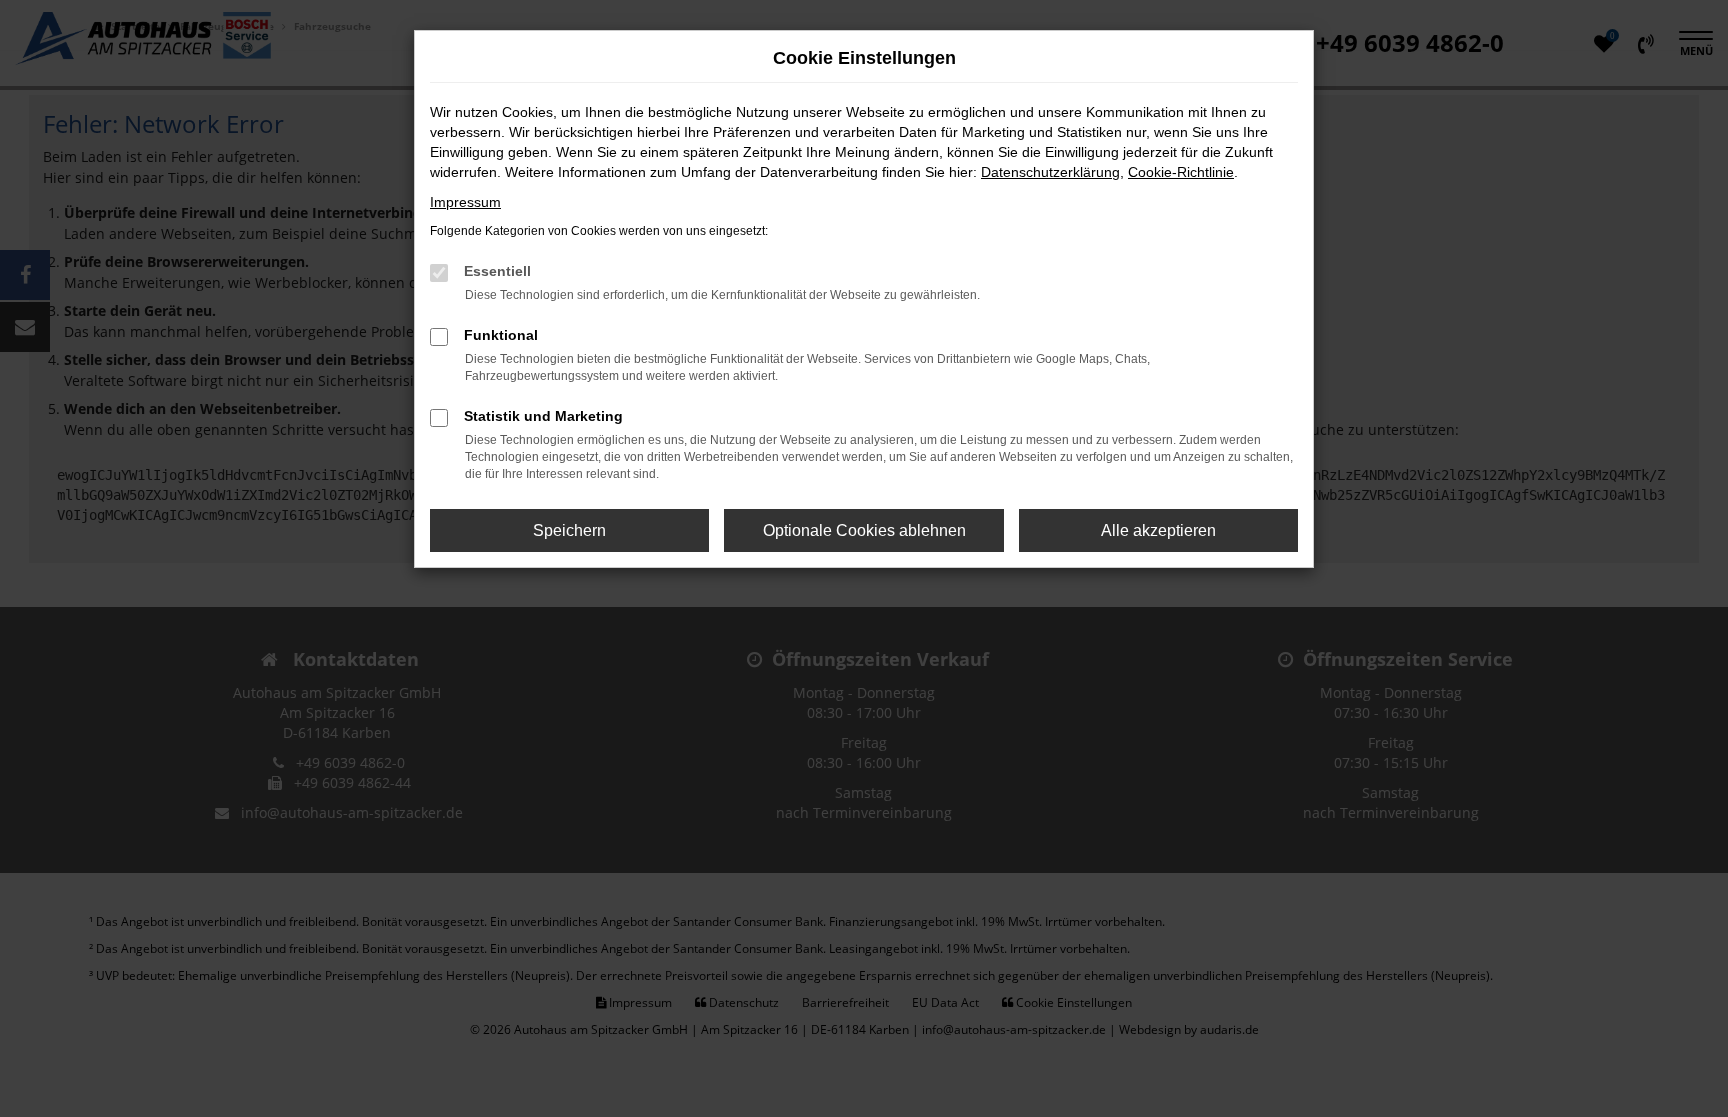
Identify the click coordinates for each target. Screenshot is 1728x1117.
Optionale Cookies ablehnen (864, 530)
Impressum (465, 202)
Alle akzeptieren (1158, 530)
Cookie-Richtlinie (1181, 172)
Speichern (569, 530)
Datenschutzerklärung (1050, 172)
